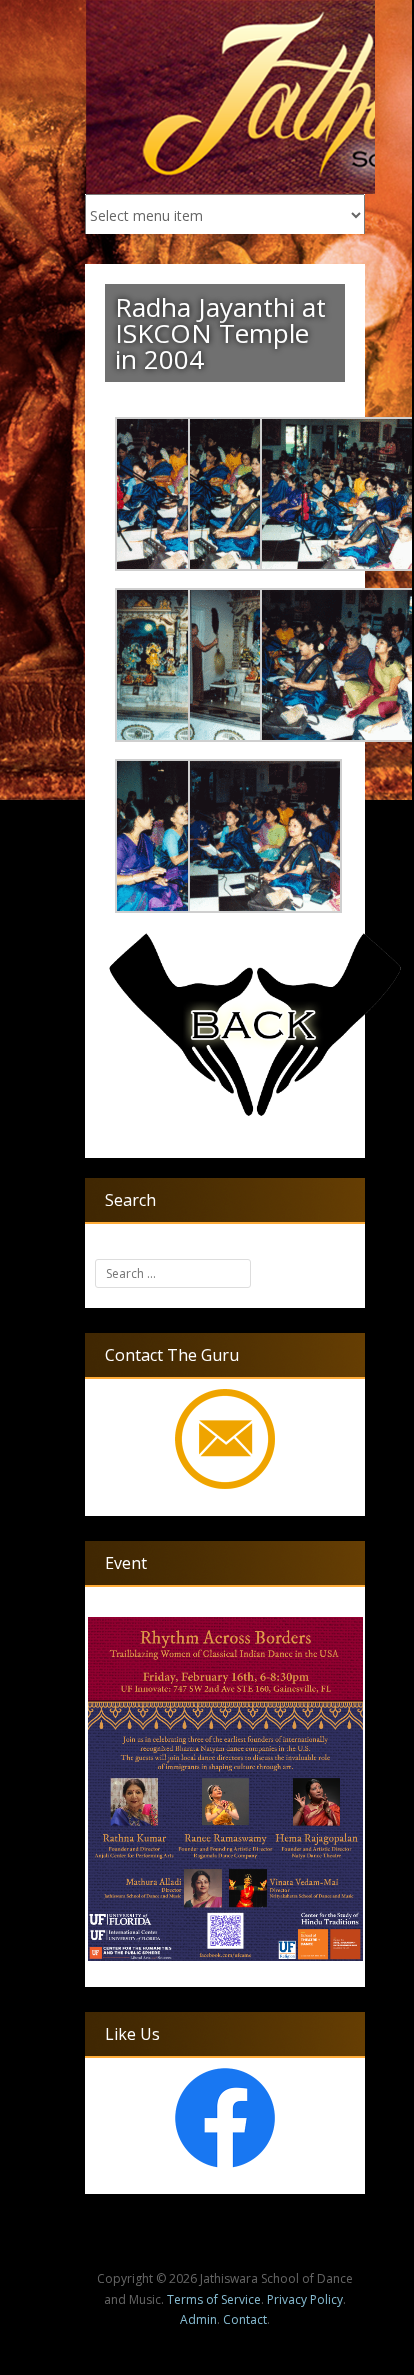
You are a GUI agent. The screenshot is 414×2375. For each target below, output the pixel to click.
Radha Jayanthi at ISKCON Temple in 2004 (220, 333)
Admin (198, 2319)
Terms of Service (214, 2299)
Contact (245, 2319)
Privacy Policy (305, 2299)
